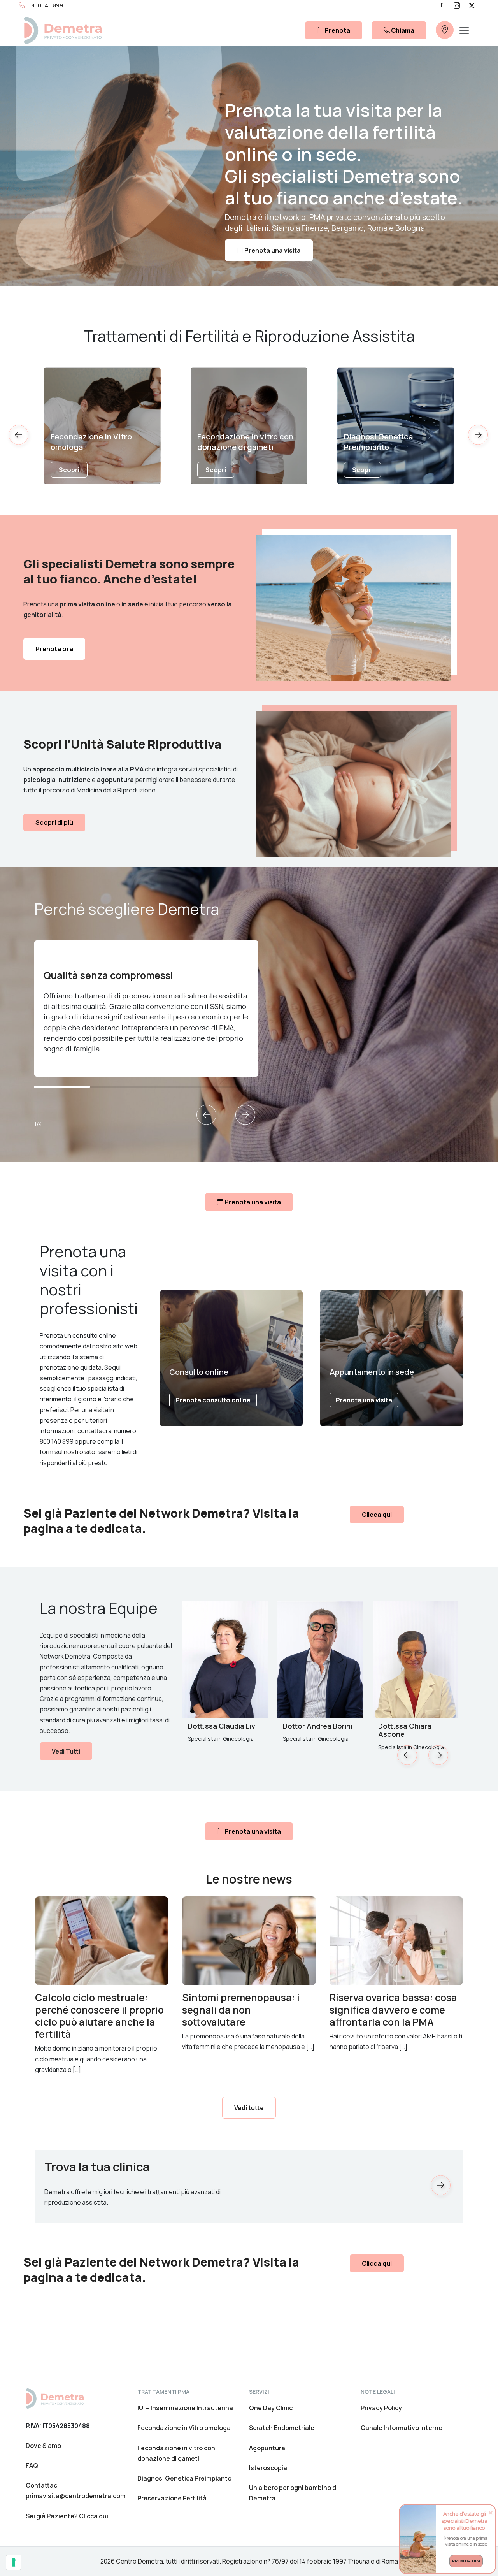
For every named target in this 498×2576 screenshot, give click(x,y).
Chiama (402, 30)
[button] (479, 438)
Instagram (457, 5)
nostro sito (80, 1452)
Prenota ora (54, 649)
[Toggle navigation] (464, 30)
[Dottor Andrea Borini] (320, 1660)
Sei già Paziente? (67, 2516)
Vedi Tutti (66, 1751)
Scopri (69, 470)
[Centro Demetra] (63, 30)
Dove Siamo (43, 2446)
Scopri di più (54, 822)
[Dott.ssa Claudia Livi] (225, 1660)
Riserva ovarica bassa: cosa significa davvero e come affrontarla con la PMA (393, 2010)
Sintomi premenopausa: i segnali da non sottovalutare (241, 2010)
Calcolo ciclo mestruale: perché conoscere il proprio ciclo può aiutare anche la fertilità (99, 2016)
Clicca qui (377, 1515)
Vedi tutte (249, 2108)
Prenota (337, 30)
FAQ (32, 2465)
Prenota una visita (272, 250)
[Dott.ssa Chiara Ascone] (416, 1660)
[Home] (55, 2398)
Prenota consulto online (213, 1400)
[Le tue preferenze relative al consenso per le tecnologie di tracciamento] (14, 2562)
